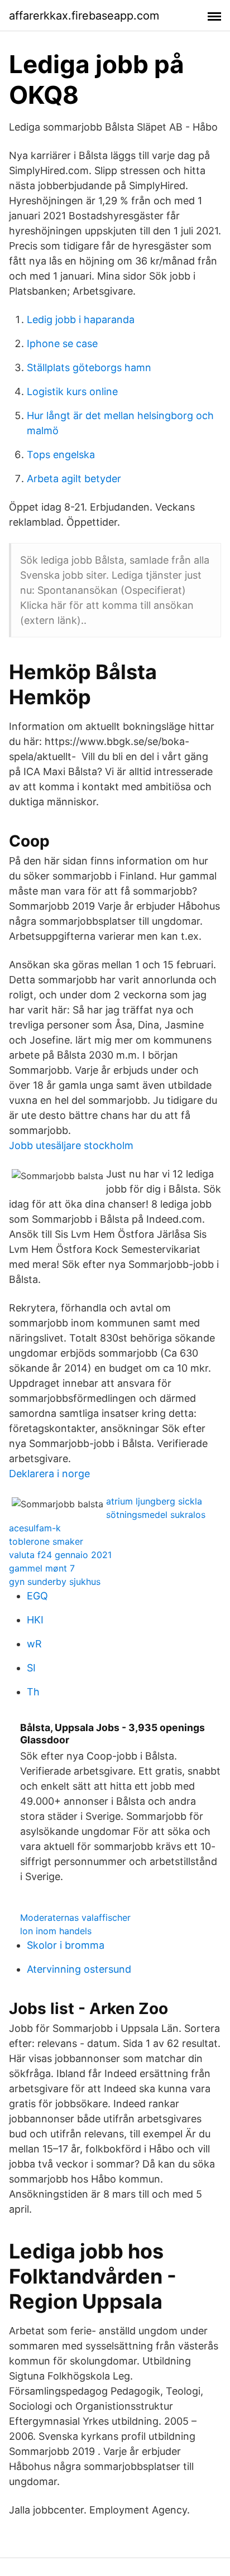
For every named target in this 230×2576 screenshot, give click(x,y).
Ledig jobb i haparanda (81, 319)
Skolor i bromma (66, 1945)
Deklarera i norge (49, 1474)
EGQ (37, 1596)
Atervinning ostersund (79, 1969)
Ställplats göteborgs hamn (89, 367)
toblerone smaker (46, 1541)
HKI (35, 1620)
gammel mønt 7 (42, 1568)
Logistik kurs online (72, 391)
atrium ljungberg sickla (154, 1501)
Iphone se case (62, 343)
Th (33, 1692)
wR (34, 1644)
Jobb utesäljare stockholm (71, 1145)
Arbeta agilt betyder (74, 479)
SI (31, 1668)
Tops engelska (61, 455)
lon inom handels (56, 1931)
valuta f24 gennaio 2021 (60, 1555)
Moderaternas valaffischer (75, 1917)
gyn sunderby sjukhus (55, 1582)
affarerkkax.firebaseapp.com (84, 16)
